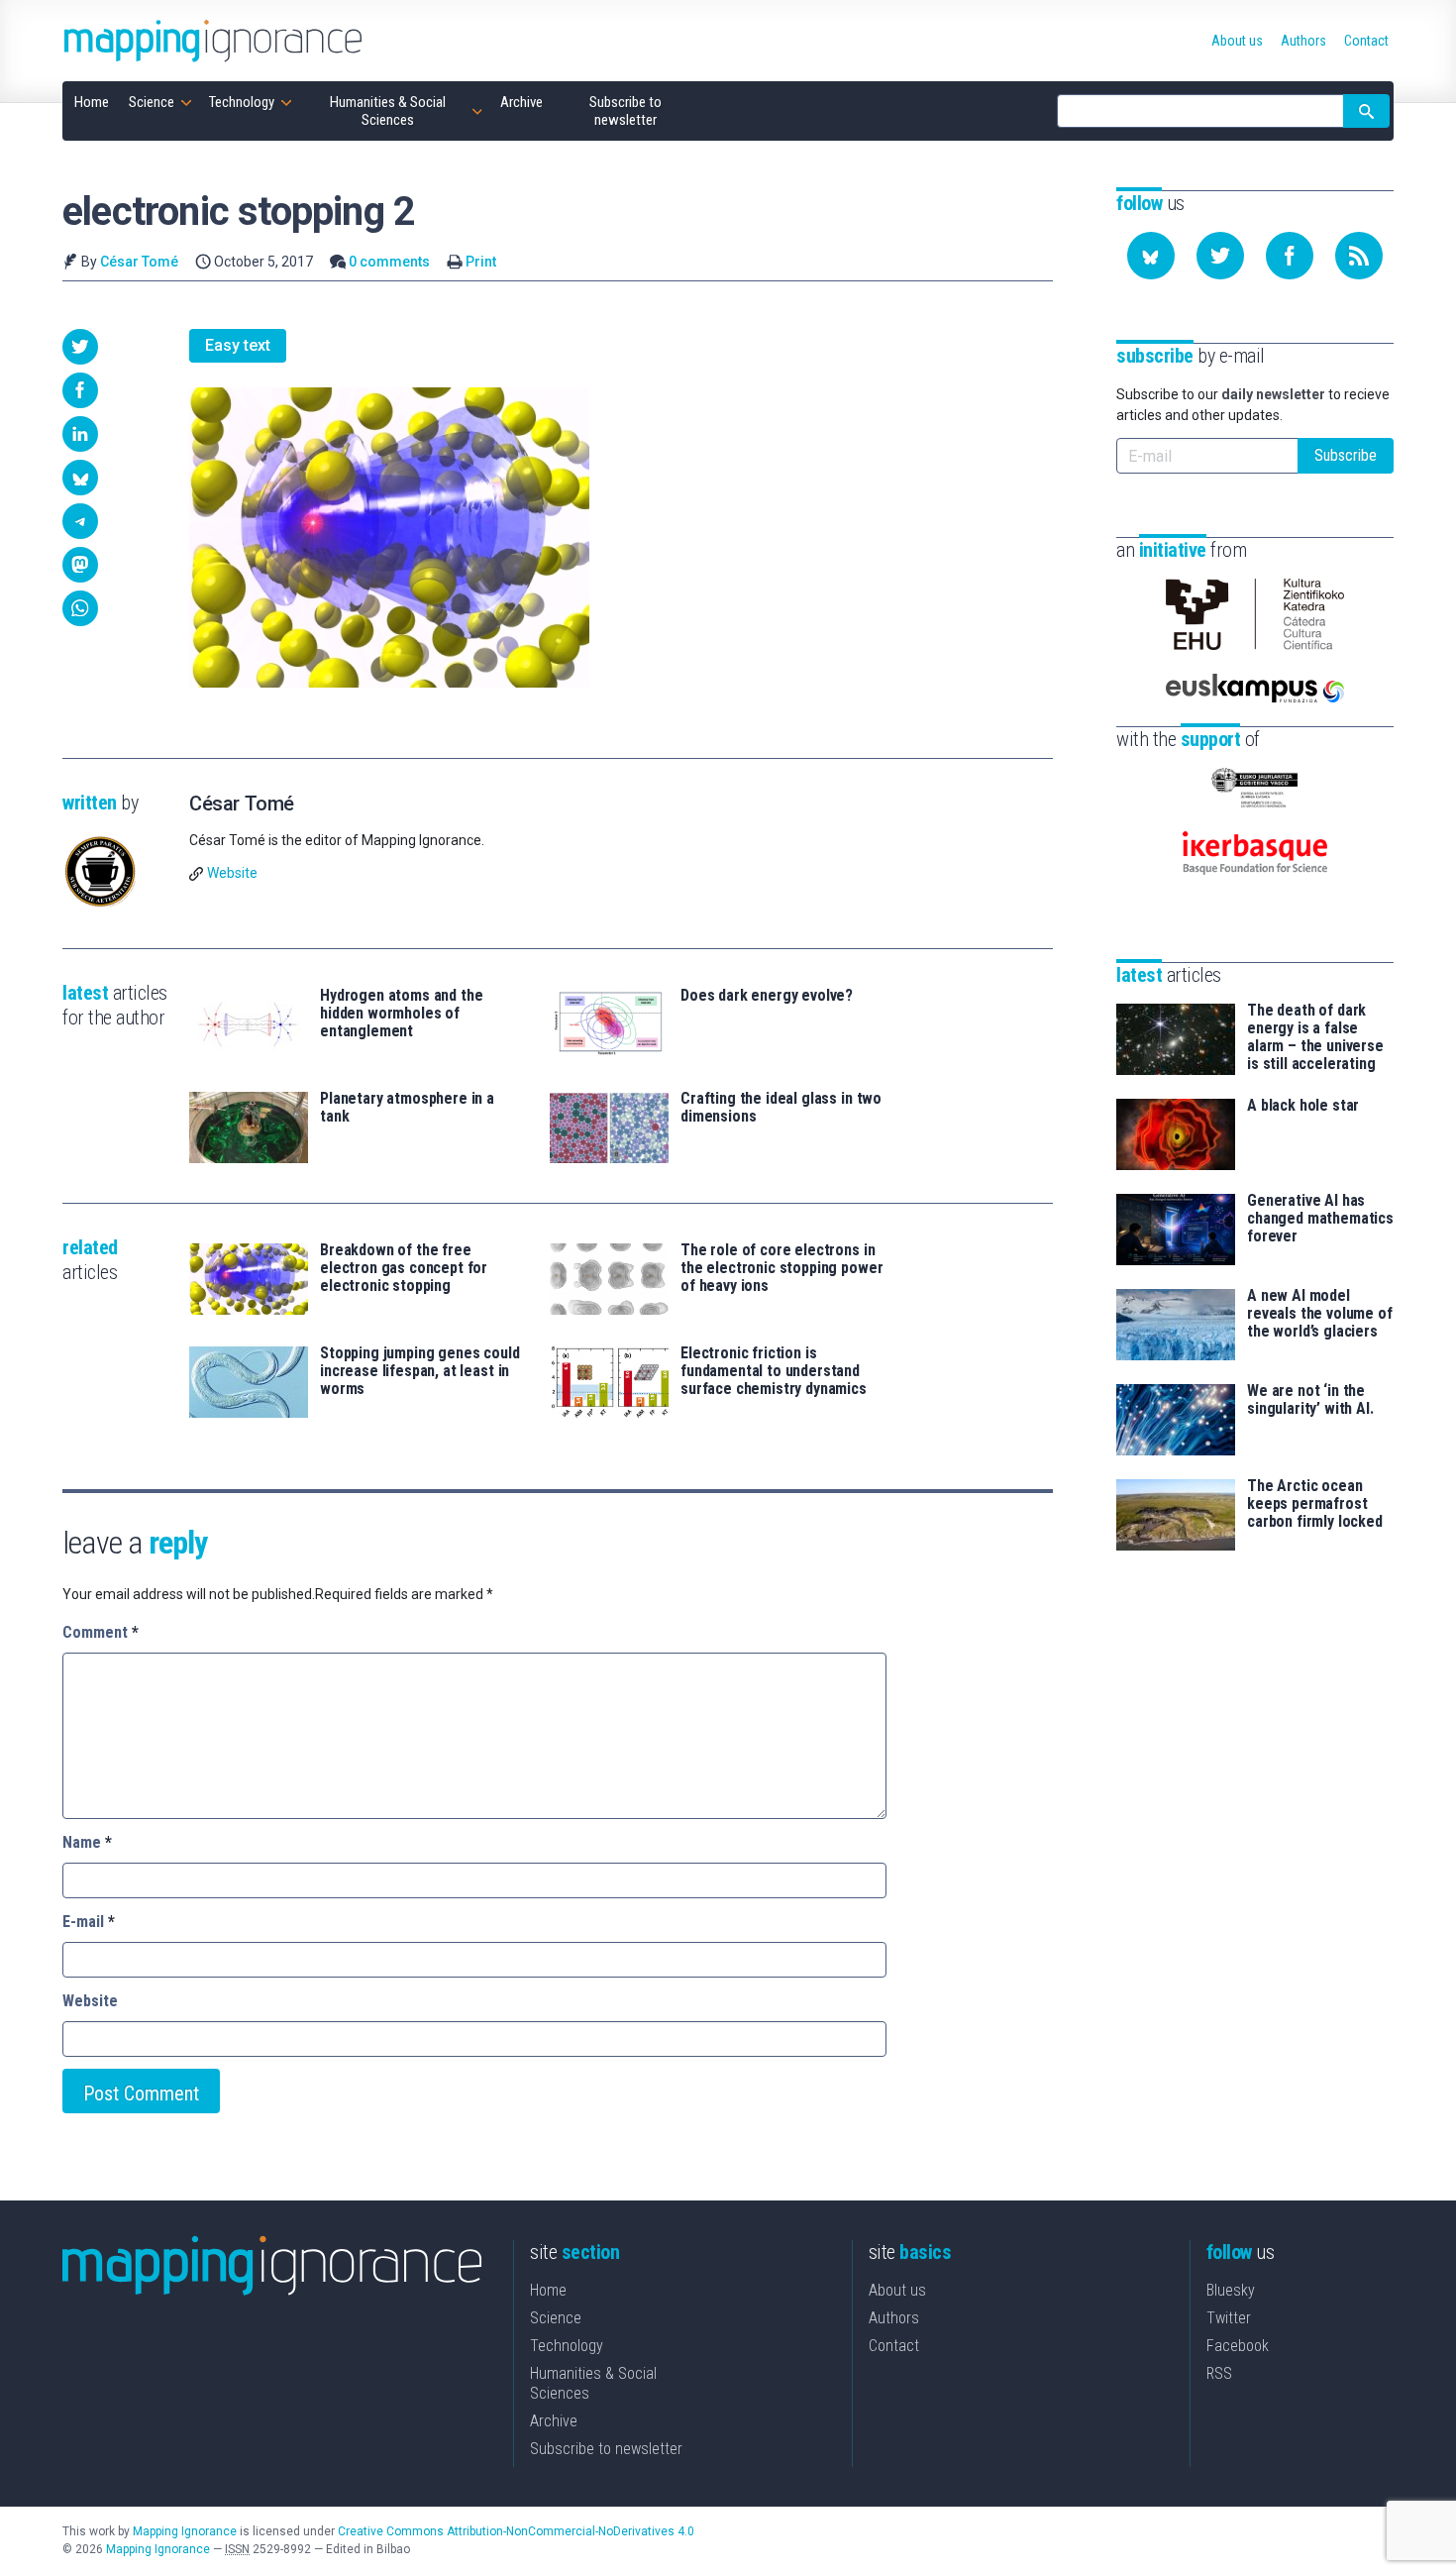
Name (87, 1842)
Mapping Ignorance (185, 2531)
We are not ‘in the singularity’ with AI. (1310, 1400)
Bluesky (1231, 2290)
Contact (894, 2346)
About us (897, 2290)
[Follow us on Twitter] (1220, 256)
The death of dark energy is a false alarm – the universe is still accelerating (1315, 1037)
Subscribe (1346, 455)
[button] (80, 347)
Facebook (1238, 2346)
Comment (101, 1632)
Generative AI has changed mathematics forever (1320, 1219)
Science (556, 2318)
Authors (894, 2318)
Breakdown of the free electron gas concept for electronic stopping (404, 1268)
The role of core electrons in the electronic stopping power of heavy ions (781, 1268)
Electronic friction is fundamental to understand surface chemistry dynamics (774, 1371)
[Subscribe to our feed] (1359, 256)
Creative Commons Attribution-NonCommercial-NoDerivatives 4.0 (516, 2531)
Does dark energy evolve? (767, 996)
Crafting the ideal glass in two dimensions (781, 1108)
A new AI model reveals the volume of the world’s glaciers (1320, 1314)
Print (481, 262)
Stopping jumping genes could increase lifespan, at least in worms (420, 1371)
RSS (1219, 2373)
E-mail (89, 1922)
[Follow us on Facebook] (1290, 256)
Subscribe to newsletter (606, 2449)
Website (232, 873)
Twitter (1229, 2318)
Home (548, 2290)
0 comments (389, 262)
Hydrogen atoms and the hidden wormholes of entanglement (401, 1014)
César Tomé (139, 262)
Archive (554, 2421)
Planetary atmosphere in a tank (407, 1108)
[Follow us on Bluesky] (1151, 256)
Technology (567, 2346)
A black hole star (1303, 1106)
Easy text (238, 345)
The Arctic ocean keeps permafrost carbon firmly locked (1315, 1504)
